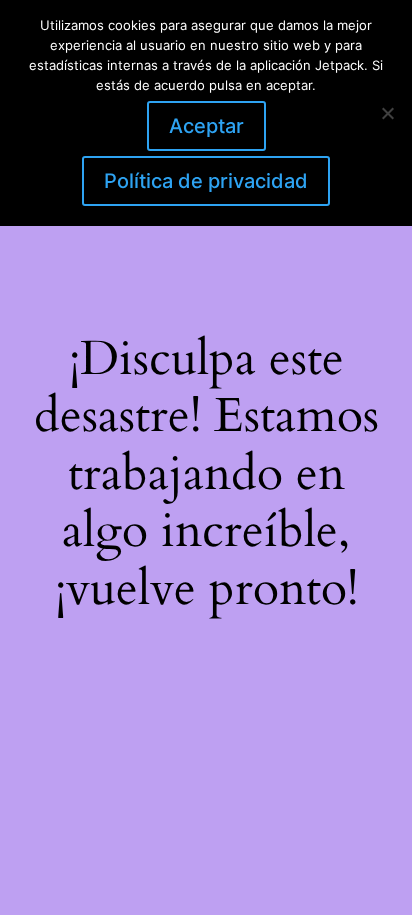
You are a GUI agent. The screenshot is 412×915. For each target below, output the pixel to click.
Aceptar (206, 126)
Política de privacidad (206, 181)
